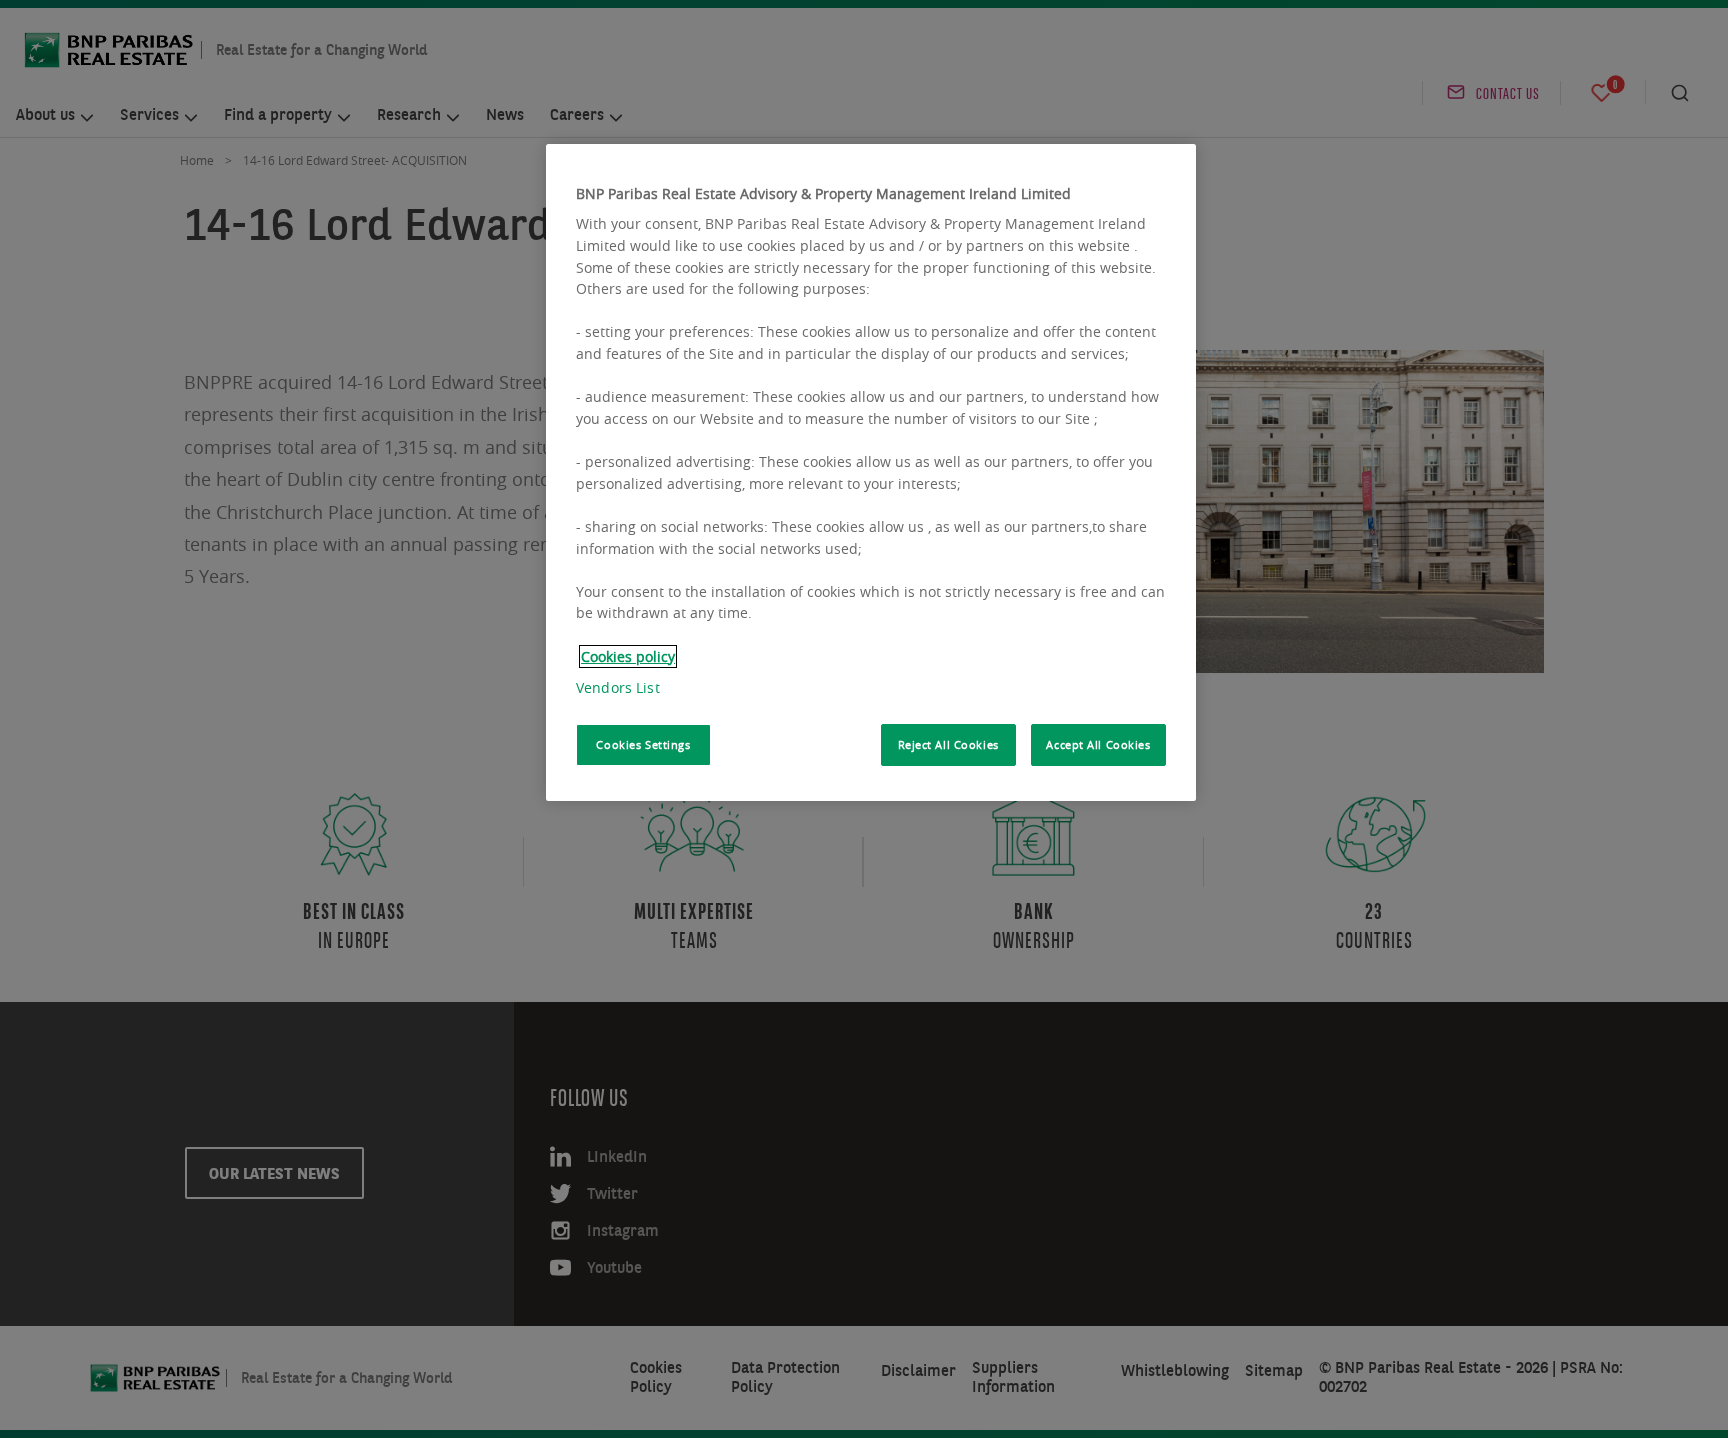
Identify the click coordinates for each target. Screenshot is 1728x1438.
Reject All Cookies (948, 744)
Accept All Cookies (1098, 744)
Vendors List (618, 687)
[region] (871, 472)
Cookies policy (628, 656)
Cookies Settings (643, 744)
